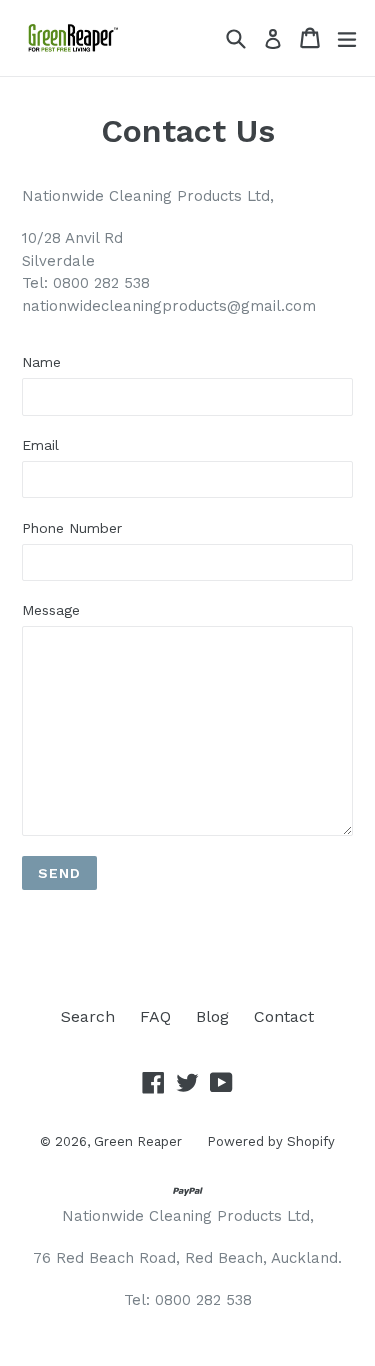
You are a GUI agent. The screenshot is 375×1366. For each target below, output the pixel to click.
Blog (212, 1016)
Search (88, 1016)
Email (40, 445)
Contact (284, 1016)
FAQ (155, 1016)
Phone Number (72, 528)
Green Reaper (138, 1141)
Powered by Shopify (271, 1141)
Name (41, 362)
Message (51, 610)
